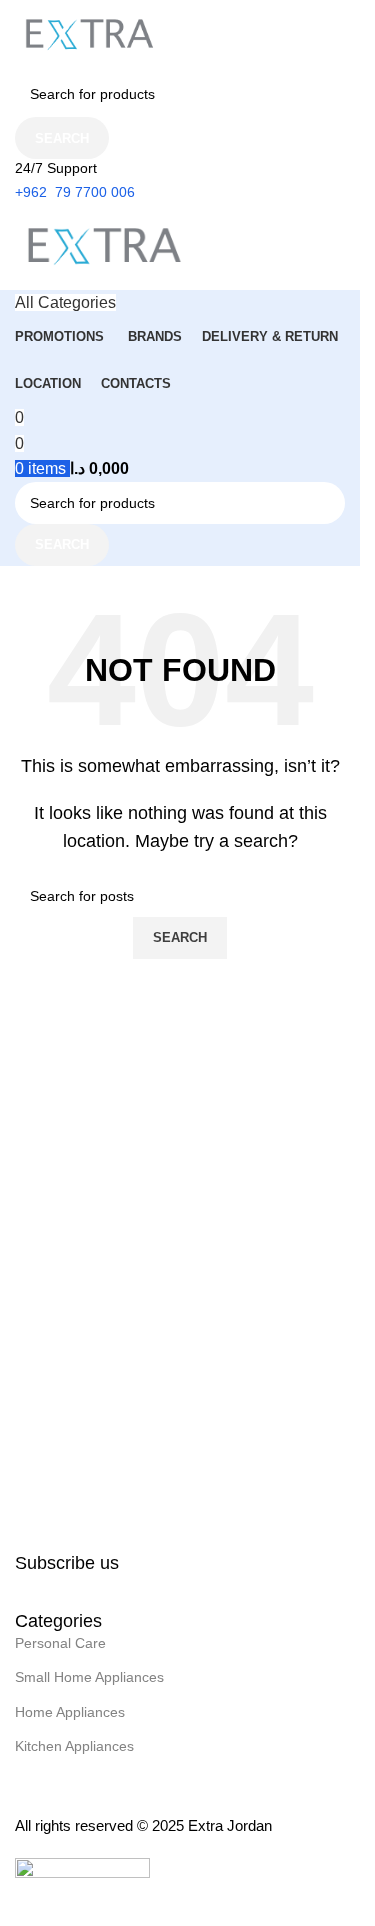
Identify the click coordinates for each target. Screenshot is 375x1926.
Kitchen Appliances (74, 1746)
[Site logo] (90, 34)
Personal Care (60, 1643)
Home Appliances (70, 1712)
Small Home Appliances (89, 1677)
